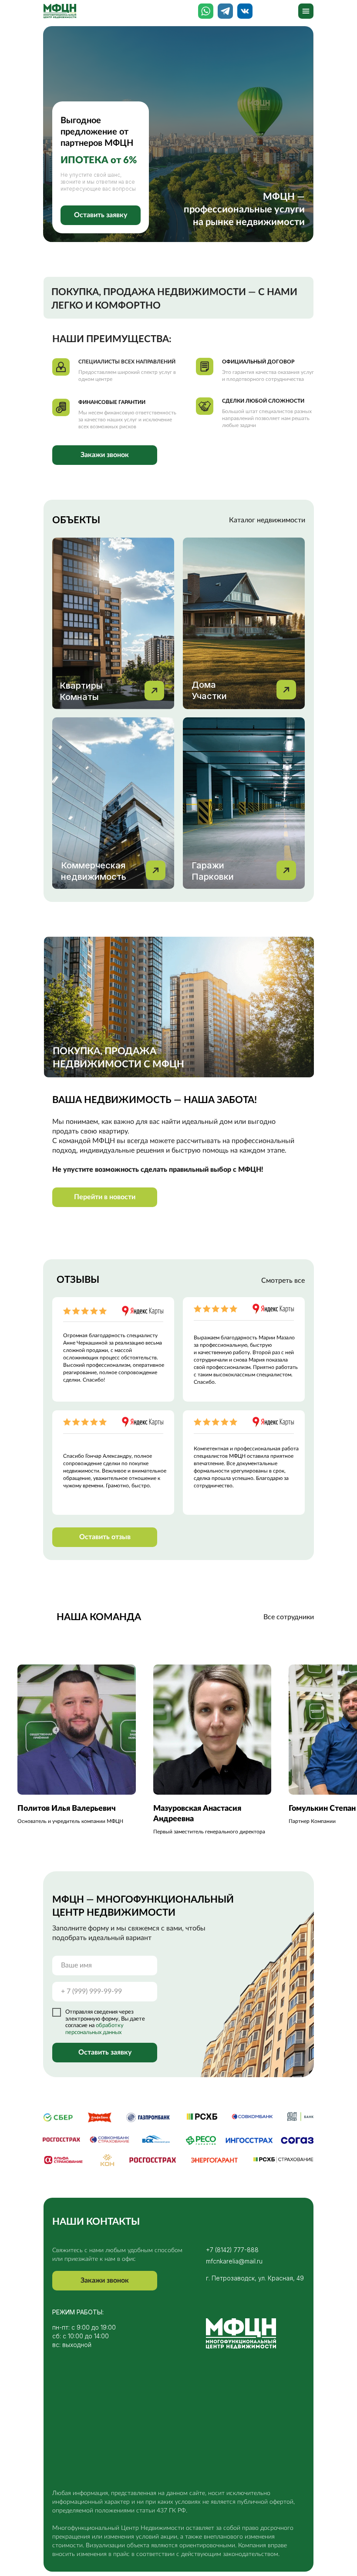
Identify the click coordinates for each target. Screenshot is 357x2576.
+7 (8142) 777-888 (232, 2250)
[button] (101, 215)
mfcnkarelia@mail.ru (234, 2261)
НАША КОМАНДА (99, 1617)
